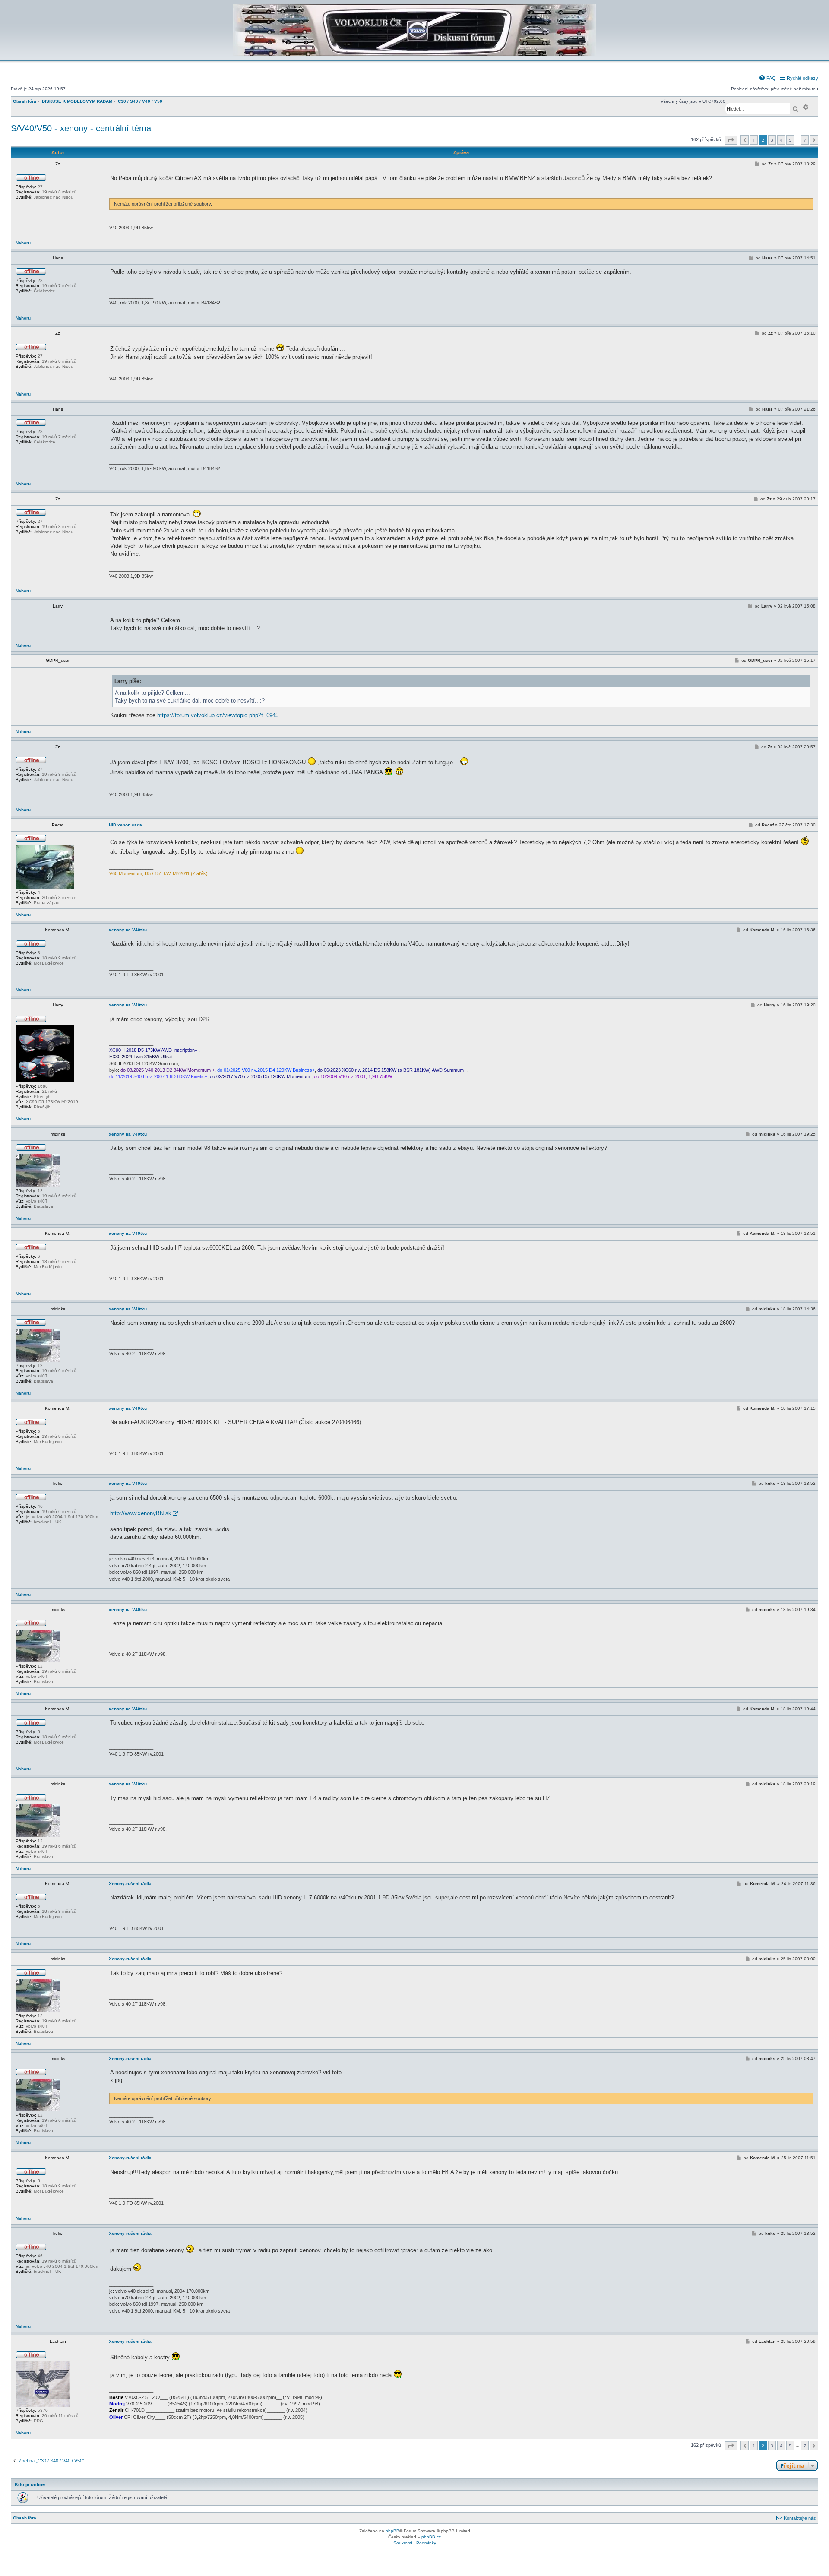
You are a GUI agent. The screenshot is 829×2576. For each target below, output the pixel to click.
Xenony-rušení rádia (130, 1884)
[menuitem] (767, 78)
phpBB (392, 2531)
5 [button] (790, 140)
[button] (731, 140)
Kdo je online (30, 2484)
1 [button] (754, 140)
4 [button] (781, 140)
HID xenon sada (125, 825)
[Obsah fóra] (414, 55)
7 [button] (805, 140)
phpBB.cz (431, 2537)
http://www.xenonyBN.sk (141, 1513)
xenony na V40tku (128, 930)
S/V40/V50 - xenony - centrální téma (81, 128)
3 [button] (772, 140)
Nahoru (23, 243)
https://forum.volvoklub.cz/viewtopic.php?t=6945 (218, 715)
